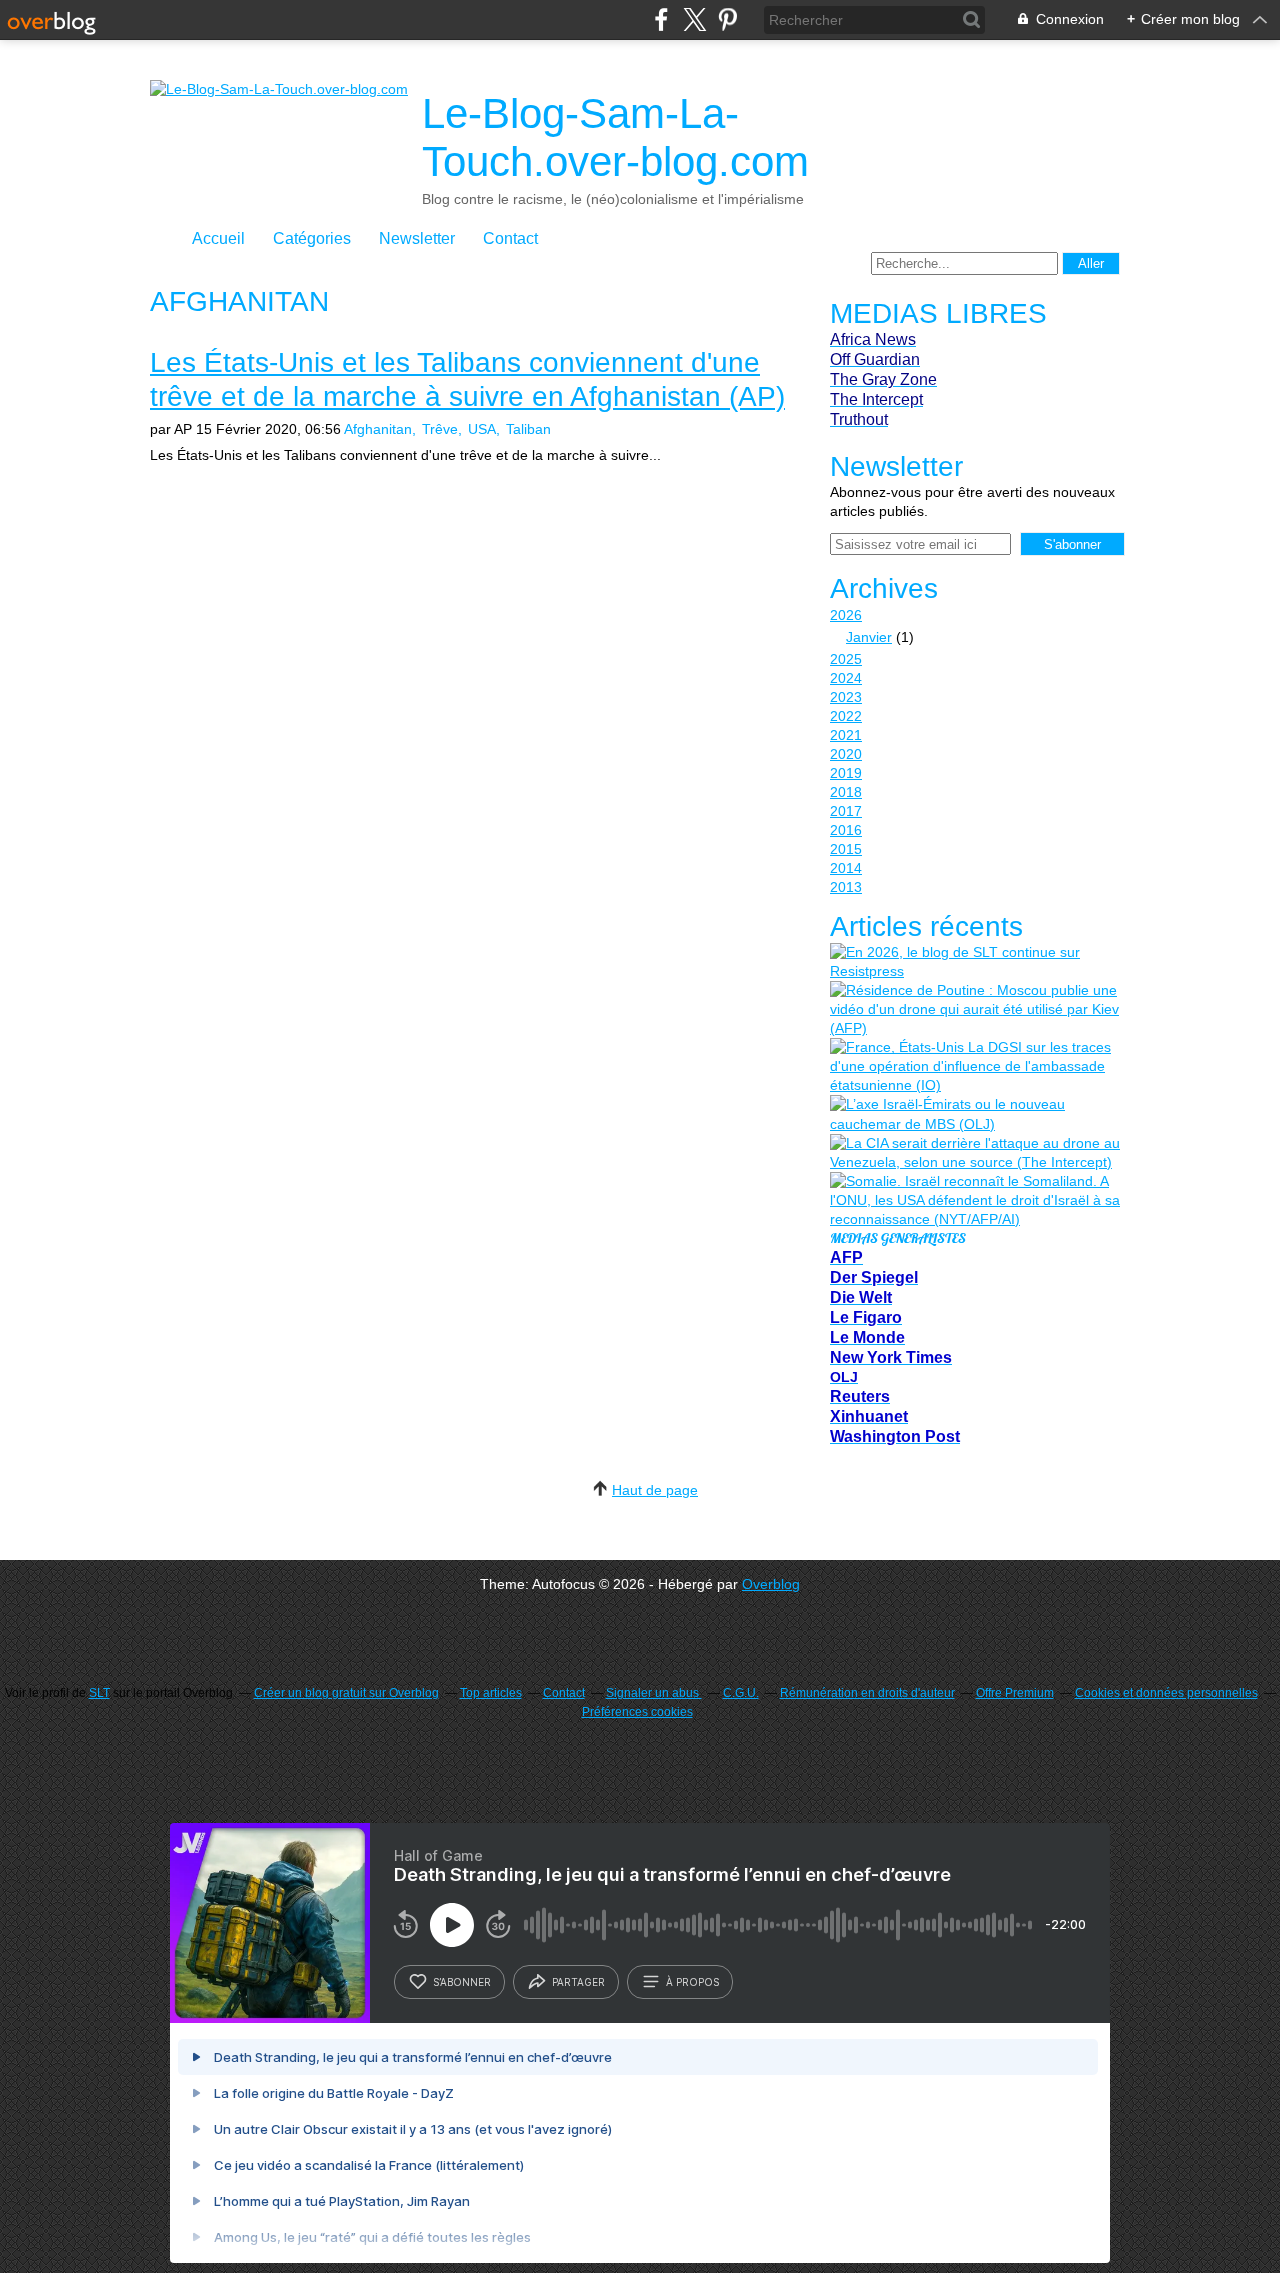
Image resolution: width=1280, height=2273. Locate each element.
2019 (846, 773)
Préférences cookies (637, 1712)
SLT (99, 1693)
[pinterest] (727, 19)
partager (578, 1982)
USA (482, 429)
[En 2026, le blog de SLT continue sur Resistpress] (975, 962)
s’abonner (462, 1982)
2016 (846, 830)
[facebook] (661, 19)
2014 (846, 868)
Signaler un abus (654, 1693)
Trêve (440, 429)
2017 (846, 811)
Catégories (312, 238)
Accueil (218, 238)
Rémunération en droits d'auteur (867, 1693)
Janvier (869, 637)
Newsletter (417, 238)
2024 (846, 678)
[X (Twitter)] (694, 19)
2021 (846, 735)
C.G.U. (741, 1693)
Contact (510, 238)
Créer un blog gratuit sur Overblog (346, 1693)
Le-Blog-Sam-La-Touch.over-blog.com (615, 137)
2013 (846, 887)
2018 (846, 792)
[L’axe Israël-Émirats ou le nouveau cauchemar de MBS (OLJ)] (975, 1114)
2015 (846, 849)
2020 (846, 754)
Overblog (771, 1584)
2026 (846, 615)
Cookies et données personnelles (1166, 1693)
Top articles (491, 1693)
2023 (846, 697)
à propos (692, 1982)
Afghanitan (378, 429)
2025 (846, 659)
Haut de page (655, 1490)
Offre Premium (1015, 1693)
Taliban (528, 429)
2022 (846, 716)
